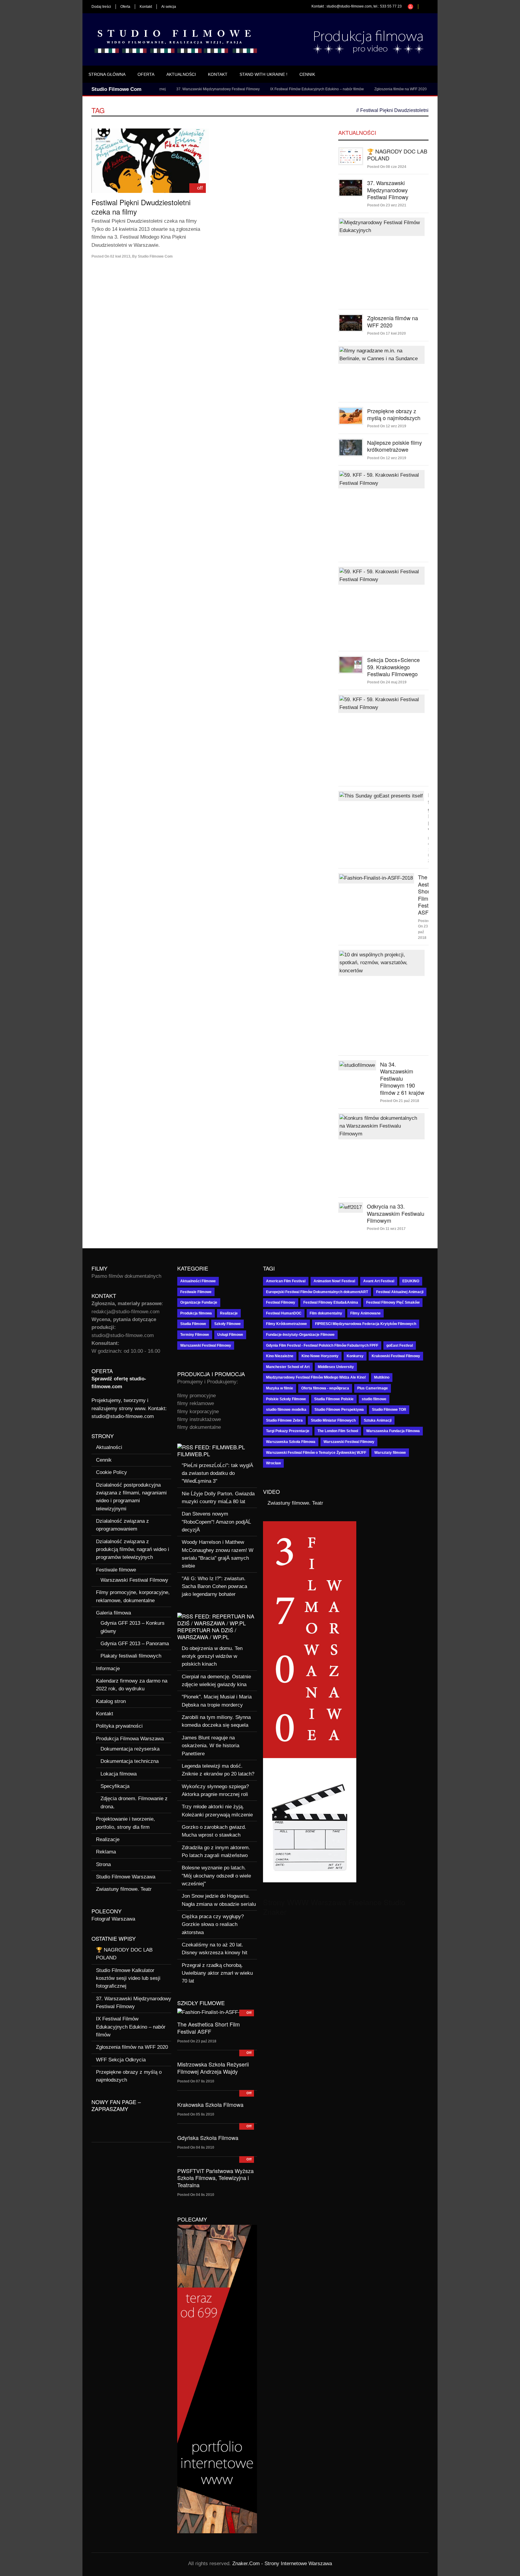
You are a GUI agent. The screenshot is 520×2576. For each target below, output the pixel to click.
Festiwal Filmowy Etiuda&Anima (331, 1302)
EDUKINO (411, 1281)
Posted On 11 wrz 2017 (386, 1229)
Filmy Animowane (365, 1313)
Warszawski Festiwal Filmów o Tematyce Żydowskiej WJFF (316, 1453)
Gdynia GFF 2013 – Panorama (135, 1644)
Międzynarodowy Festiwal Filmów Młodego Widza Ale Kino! (316, 1377)
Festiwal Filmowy (281, 1302)
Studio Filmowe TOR (389, 1410)
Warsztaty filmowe (390, 1453)
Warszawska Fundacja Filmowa (393, 1431)
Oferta (125, 7)
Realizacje (108, 1839)
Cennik (307, 74)
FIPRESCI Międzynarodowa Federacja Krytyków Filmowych (366, 1324)
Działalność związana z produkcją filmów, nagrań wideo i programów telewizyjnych (133, 1550)
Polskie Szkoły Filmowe (286, 1399)
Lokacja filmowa (119, 1774)
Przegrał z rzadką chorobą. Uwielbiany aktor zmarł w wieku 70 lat (217, 1973)
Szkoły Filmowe (227, 1324)
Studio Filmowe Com (155, 256)
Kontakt (146, 7)
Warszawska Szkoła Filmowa (291, 1442)
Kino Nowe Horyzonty (320, 1356)
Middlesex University (336, 1367)
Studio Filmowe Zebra (284, 1420)
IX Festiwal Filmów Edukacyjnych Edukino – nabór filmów (277, 89)
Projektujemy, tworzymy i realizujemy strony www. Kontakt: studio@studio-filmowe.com (129, 1408)
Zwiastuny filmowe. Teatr (124, 1889)
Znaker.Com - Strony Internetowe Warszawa (282, 2564)
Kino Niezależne (280, 1356)
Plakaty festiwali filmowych (131, 1656)
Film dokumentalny (326, 1313)
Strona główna (107, 74)
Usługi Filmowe (230, 1335)
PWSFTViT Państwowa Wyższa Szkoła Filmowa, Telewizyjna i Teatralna (215, 2178)
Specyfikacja (115, 1786)
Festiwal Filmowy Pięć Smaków (393, 1302)
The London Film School (338, 1431)
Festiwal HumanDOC (284, 1313)
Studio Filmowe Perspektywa (339, 1410)
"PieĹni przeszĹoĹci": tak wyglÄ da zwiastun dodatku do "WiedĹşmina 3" (217, 1473)
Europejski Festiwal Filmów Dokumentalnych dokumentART (317, 1292)
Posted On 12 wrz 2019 (387, 426)
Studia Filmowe (193, 1324)
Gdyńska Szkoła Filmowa (208, 2138)
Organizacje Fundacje (199, 1302)
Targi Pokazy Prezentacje (288, 1431)
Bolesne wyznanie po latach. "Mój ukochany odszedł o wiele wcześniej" (216, 1876)
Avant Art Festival (379, 1281)
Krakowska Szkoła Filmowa (210, 2104)
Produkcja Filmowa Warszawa (130, 1739)
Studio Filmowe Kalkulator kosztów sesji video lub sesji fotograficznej (128, 1978)
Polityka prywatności (119, 1726)
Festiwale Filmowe (196, 1292)
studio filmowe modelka (286, 1410)
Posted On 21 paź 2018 (400, 1101)
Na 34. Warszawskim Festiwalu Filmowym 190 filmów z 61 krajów (402, 1078)
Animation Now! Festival (334, 1281)
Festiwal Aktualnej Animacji (400, 1292)
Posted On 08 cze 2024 (387, 167)
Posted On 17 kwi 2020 (387, 333)
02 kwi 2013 (120, 256)
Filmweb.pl (194, 1454)
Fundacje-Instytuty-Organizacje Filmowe (300, 1335)
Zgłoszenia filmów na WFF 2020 (361, 89)
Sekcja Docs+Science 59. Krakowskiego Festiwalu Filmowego (393, 667)
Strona (103, 1864)
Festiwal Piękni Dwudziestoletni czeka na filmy (141, 207)
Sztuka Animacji (378, 1420)
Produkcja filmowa (196, 1313)
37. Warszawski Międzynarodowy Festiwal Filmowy (178, 89)
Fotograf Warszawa (113, 1919)
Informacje (108, 1669)
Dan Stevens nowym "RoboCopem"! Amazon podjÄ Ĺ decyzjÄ (216, 1522)
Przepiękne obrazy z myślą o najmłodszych (394, 414)
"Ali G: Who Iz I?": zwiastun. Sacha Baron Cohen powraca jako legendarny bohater (214, 1587)
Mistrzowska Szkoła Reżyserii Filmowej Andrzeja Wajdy (213, 2068)
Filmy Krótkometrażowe (286, 1324)
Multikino (382, 1377)
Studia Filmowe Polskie (334, 1399)
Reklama (106, 1852)
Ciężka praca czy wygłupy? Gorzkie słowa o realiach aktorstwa (213, 1924)
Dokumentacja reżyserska (130, 1749)
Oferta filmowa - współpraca (325, 1388)
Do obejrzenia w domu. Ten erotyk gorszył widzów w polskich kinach (212, 1656)
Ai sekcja (169, 7)
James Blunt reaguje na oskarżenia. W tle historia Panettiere (210, 1746)
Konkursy (355, 1356)
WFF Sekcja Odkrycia (415, 89)
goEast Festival (400, 1345)
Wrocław (273, 1463)
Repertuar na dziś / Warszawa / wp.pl (207, 1633)
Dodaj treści (101, 7)
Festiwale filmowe (116, 1570)
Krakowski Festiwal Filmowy (396, 1356)
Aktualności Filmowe (198, 1281)
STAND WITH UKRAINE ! (263, 74)
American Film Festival (286, 1281)
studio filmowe (374, 1399)
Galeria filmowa (113, 1613)
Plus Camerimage (373, 1388)
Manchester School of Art (288, 1367)
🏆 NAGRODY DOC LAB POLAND (397, 155)
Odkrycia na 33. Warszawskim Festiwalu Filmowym (396, 1213)
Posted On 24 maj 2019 (387, 682)
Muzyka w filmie (280, 1388)
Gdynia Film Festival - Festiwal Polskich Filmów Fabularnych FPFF (322, 1345)
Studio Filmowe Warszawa (126, 1877)
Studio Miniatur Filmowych (333, 1420)
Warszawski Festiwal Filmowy (134, 1580)
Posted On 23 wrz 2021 (387, 205)
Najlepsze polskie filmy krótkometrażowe (395, 446)
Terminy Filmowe (195, 1335)
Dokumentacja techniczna (130, 1761)
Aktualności (181, 74)
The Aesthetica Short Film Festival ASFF (209, 2028)
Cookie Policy (111, 1472)
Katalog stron (111, 1701)
